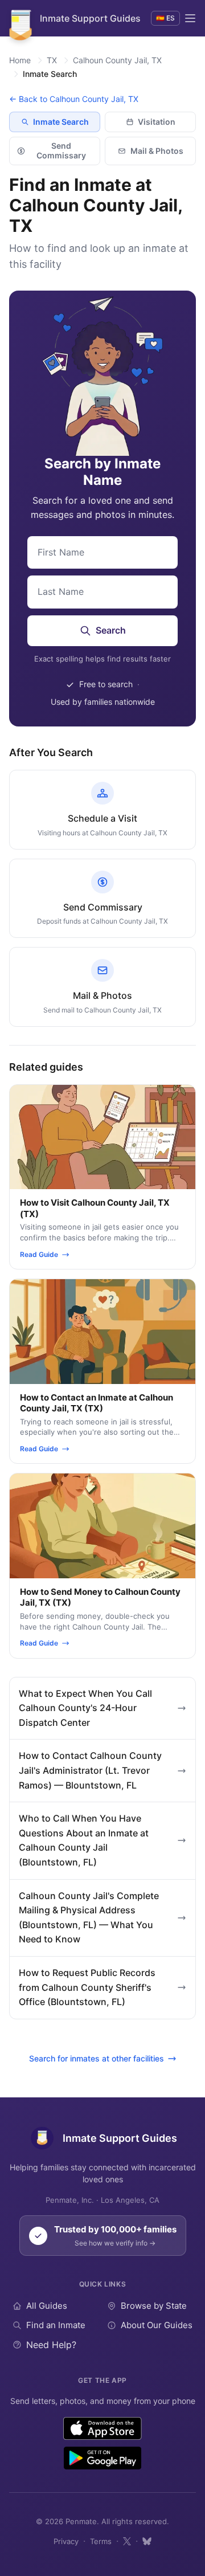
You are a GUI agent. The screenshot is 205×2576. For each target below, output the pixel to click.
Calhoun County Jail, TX (117, 60)
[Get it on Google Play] (102, 2458)
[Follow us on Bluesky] (147, 2541)
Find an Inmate (56, 2325)
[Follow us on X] (127, 2541)
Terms (101, 2541)
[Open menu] (190, 18)
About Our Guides (157, 2325)
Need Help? (51, 2345)
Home (20, 60)
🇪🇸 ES (165, 18)
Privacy (66, 2541)
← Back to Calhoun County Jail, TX (74, 99)
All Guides (47, 2306)
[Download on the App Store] (103, 2428)
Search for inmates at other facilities (97, 2058)
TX (52, 60)
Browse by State (154, 2306)
